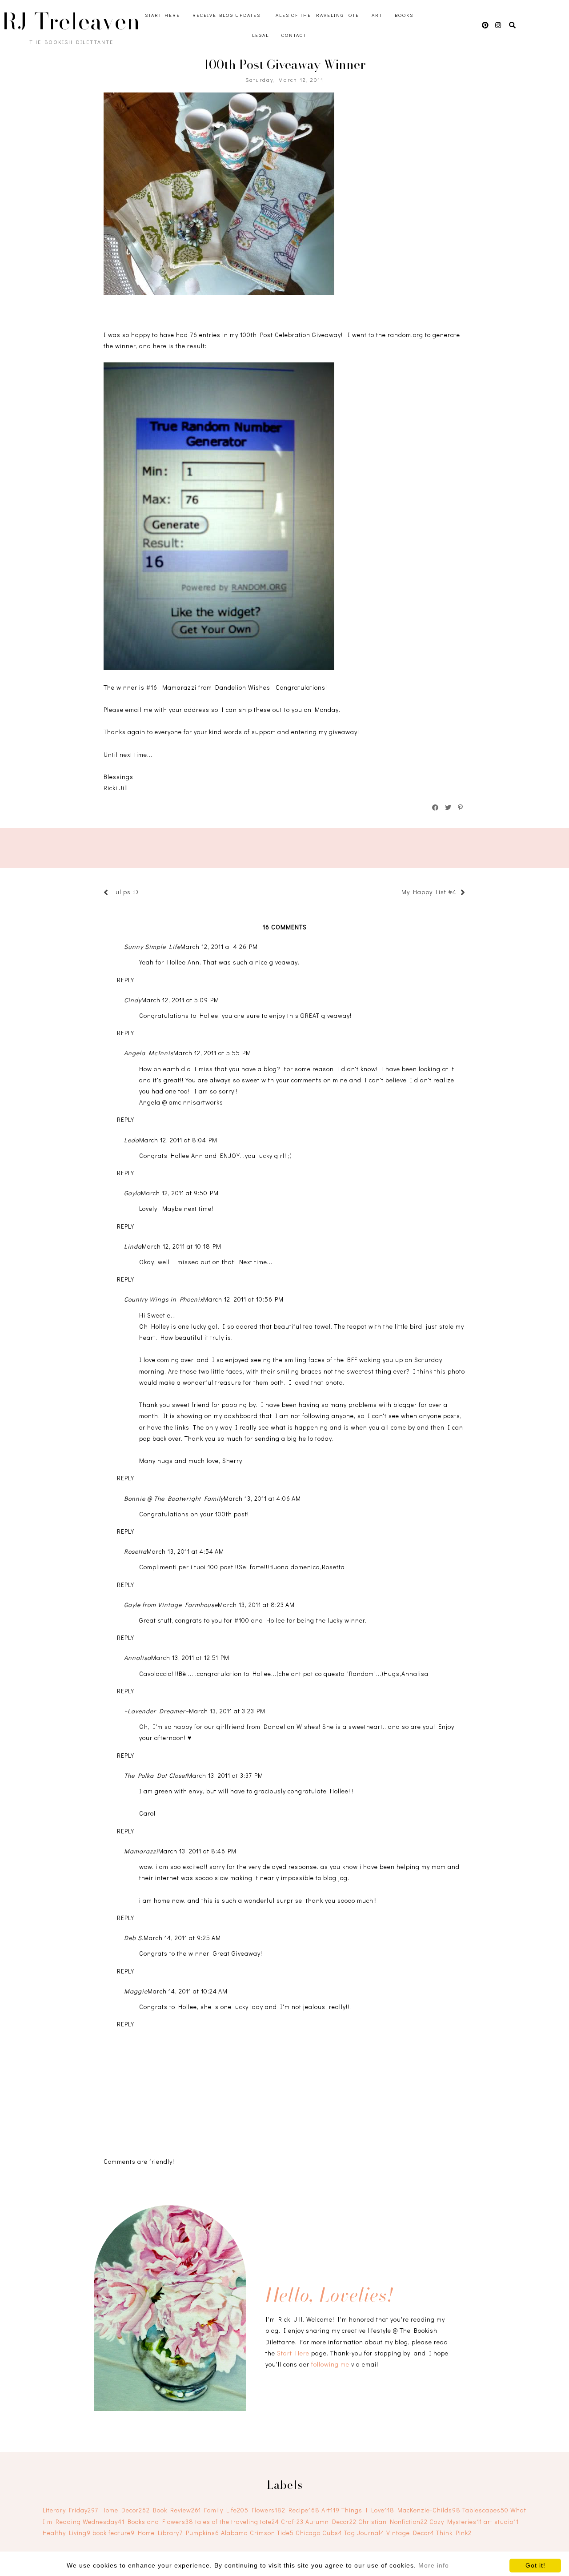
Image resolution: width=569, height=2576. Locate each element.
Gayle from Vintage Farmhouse (171, 1605)
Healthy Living (67, 2533)
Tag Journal (364, 2533)
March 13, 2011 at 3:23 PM (227, 1711)
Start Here (162, 15)
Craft (292, 2522)
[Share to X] (449, 808)
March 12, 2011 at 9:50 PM (180, 1193)
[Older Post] (397, 893)
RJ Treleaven (71, 21)
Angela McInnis (149, 1053)
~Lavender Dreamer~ (156, 1711)
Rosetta (135, 1551)
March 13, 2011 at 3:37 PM (225, 1775)
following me (330, 2364)
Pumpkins (202, 2533)
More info (434, 2565)
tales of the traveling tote (237, 2522)
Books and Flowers (160, 2522)
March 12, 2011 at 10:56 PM (243, 1299)
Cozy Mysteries (456, 2522)
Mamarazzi (141, 1851)
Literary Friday (70, 2510)
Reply (126, 980)
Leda (132, 1140)
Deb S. (134, 1938)
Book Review (177, 2510)
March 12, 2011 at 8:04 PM (178, 1140)
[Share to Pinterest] (461, 808)
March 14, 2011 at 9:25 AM (182, 1938)
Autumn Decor (331, 2522)
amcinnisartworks (196, 1102)
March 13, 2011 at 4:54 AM (185, 1551)
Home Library (160, 2533)
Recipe (304, 2510)
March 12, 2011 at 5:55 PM (212, 1053)
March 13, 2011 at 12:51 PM (190, 1658)
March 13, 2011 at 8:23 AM (256, 1605)
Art (377, 15)
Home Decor (126, 2510)
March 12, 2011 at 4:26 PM (219, 946)
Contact (294, 35)
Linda (133, 1246)
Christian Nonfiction (393, 2522)
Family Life (226, 2510)
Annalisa (138, 1658)
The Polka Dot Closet (156, 1775)
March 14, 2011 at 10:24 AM (188, 1991)
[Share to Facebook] (436, 808)
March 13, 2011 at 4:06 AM (262, 1498)
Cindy (133, 1000)
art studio (501, 2522)
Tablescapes (485, 2510)
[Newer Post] (143, 893)
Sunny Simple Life (152, 946)
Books (404, 15)
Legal (260, 35)
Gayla (132, 1193)
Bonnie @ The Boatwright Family (174, 1498)
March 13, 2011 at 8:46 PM (197, 1851)
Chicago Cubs (319, 2533)
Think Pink (454, 2533)
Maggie (136, 1991)
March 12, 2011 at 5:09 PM (180, 1000)
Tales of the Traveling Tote (316, 15)
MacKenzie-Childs (429, 2510)
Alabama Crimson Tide (257, 2533)
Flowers (268, 2510)
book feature (114, 2533)
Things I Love (368, 2510)
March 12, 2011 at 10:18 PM (182, 1246)
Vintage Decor (410, 2533)
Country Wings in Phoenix (164, 1299)
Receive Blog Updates (226, 15)
